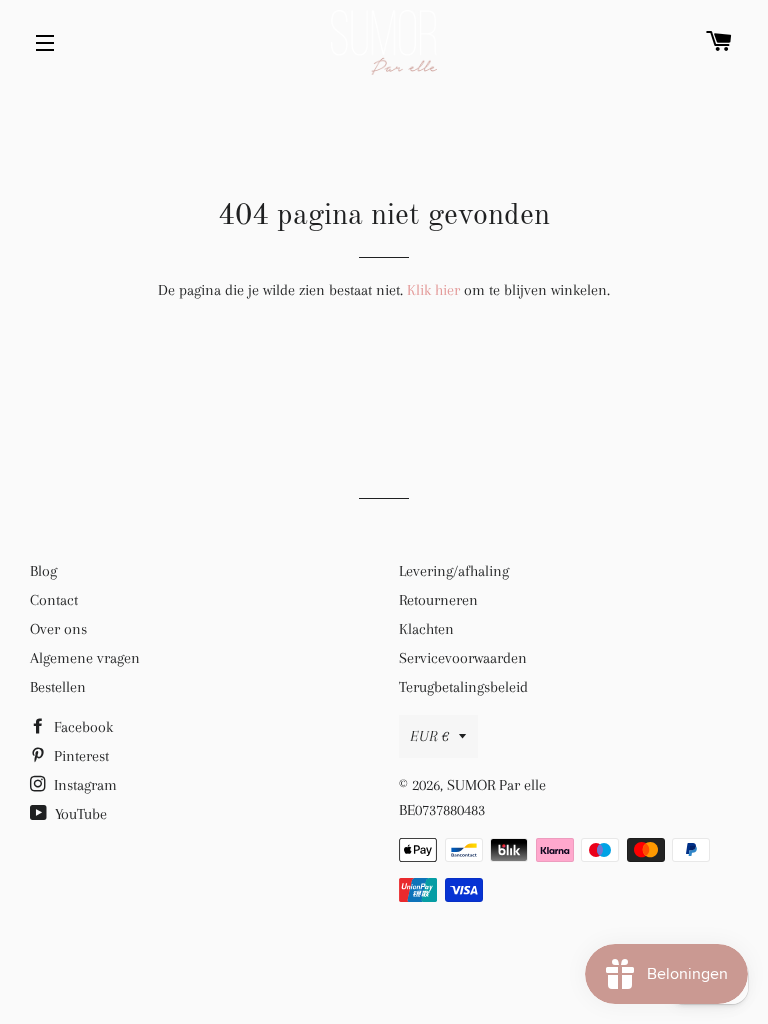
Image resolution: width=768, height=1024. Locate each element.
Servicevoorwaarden (463, 658)
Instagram (83, 785)
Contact (54, 600)
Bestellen (58, 687)
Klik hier (433, 290)
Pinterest (79, 756)
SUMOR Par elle (496, 785)
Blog (43, 571)
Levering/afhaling (454, 571)
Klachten (426, 629)
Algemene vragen (85, 658)
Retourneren (438, 600)
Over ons (58, 629)
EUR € (429, 736)
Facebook (81, 727)
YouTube (79, 814)
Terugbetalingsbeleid (463, 687)
